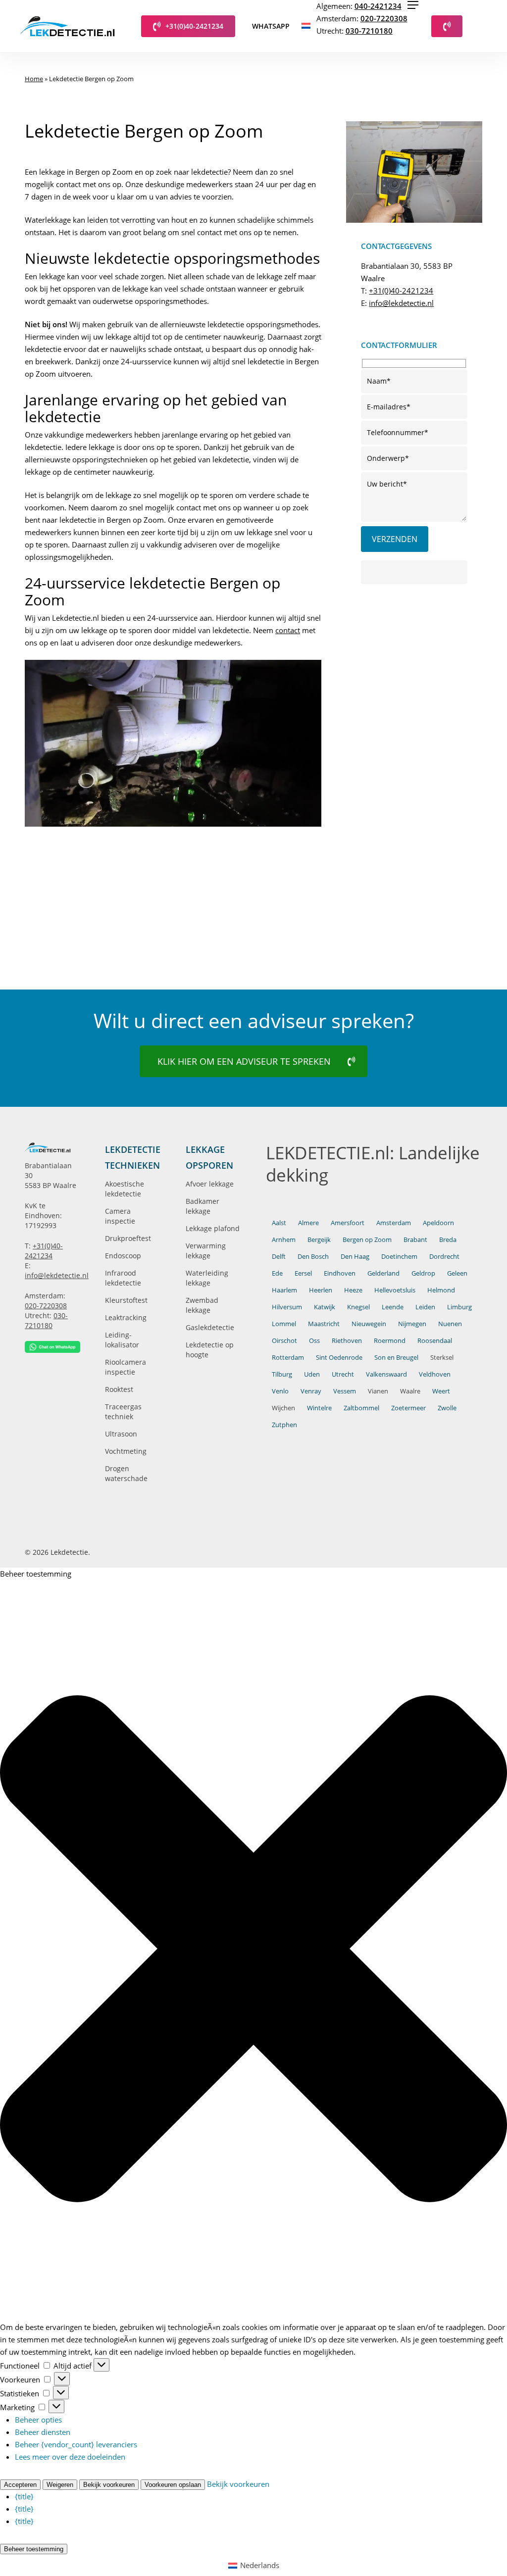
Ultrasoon (121, 1434)
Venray (311, 1391)
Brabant (415, 1239)
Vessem (345, 1391)
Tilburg (282, 1374)
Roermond (390, 1340)
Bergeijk (319, 1239)
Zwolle (447, 1408)
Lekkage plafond (213, 1228)
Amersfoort (348, 1223)
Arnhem (284, 1239)
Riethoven (347, 1340)
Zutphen (284, 1425)
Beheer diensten (43, 2432)
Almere (308, 1223)
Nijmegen (412, 1324)
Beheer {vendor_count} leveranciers (76, 2444)
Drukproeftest (128, 1238)
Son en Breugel (396, 1357)
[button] (413, 5)
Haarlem (284, 1290)
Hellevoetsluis (395, 1290)
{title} (24, 2496)
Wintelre (319, 1408)
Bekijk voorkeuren (109, 2485)
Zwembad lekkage (202, 1305)
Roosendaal (435, 1340)
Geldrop (423, 1273)
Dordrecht (444, 1256)
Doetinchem (399, 1256)
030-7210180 (369, 31)
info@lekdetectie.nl (401, 303)
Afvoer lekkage (210, 1184)
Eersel (303, 1273)
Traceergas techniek (123, 1412)
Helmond (441, 1290)
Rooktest (119, 1389)
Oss (314, 1340)
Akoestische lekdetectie (125, 1189)
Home (34, 79)
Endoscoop (123, 1256)
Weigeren (60, 2485)
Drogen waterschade (126, 1473)
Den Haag (355, 1256)
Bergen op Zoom (367, 1239)
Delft (279, 1256)
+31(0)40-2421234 (401, 291)
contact (288, 630)
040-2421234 (378, 6)
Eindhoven (340, 1273)
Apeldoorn (438, 1223)
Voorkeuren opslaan (173, 2485)
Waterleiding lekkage (207, 1278)
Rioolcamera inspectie (126, 1367)
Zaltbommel (361, 1408)
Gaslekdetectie (210, 1327)
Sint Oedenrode (339, 1357)
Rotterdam (288, 1357)
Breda (448, 1239)
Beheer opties (38, 2420)
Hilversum (287, 1307)
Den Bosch (313, 1256)
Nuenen (450, 1324)
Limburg (459, 1307)
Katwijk (325, 1307)
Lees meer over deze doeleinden (70, 2457)
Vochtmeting (126, 1451)
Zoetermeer (408, 1408)
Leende (393, 1307)
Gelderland (383, 1273)
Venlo (280, 1391)
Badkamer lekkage (203, 1206)
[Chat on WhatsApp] (52, 1347)
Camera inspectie (120, 1216)
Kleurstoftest (126, 1300)
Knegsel (358, 1307)
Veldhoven (435, 1374)
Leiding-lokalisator (122, 1340)
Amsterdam (394, 1223)
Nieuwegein (369, 1324)
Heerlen (321, 1290)
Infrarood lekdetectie (123, 1278)
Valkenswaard (386, 1374)
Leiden (425, 1307)
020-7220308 (384, 18)
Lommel (284, 1324)
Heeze (353, 1290)
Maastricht (324, 1324)
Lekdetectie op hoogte (210, 1350)
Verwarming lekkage (206, 1251)
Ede (277, 1273)
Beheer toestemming (34, 2549)
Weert (441, 1391)
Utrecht (343, 1374)
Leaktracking (126, 1317)
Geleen (457, 1273)
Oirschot (284, 1340)
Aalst (279, 1223)
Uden (312, 1374)
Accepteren (20, 2485)
